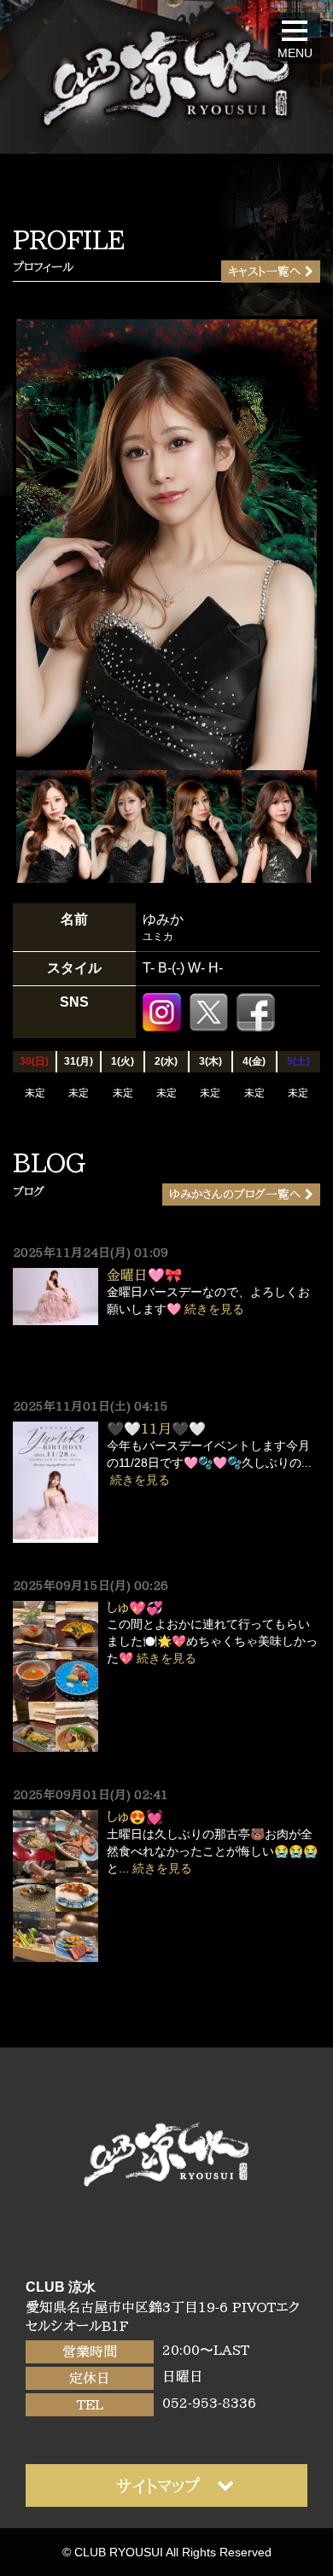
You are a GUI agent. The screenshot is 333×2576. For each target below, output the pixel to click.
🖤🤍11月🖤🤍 (156, 1428)
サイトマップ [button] (158, 2485)
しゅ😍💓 (135, 1817)
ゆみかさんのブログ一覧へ (235, 1195)
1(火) (123, 1061)
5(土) (298, 1061)
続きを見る (214, 1309)
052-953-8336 (209, 2403)
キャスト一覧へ (264, 272)
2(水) (166, 1061)
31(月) (79, 1061)
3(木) (210, 1061)
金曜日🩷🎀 (144, 1275)
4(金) (254, 1061)
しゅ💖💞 (135, 1608)
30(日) (34, 1061)
